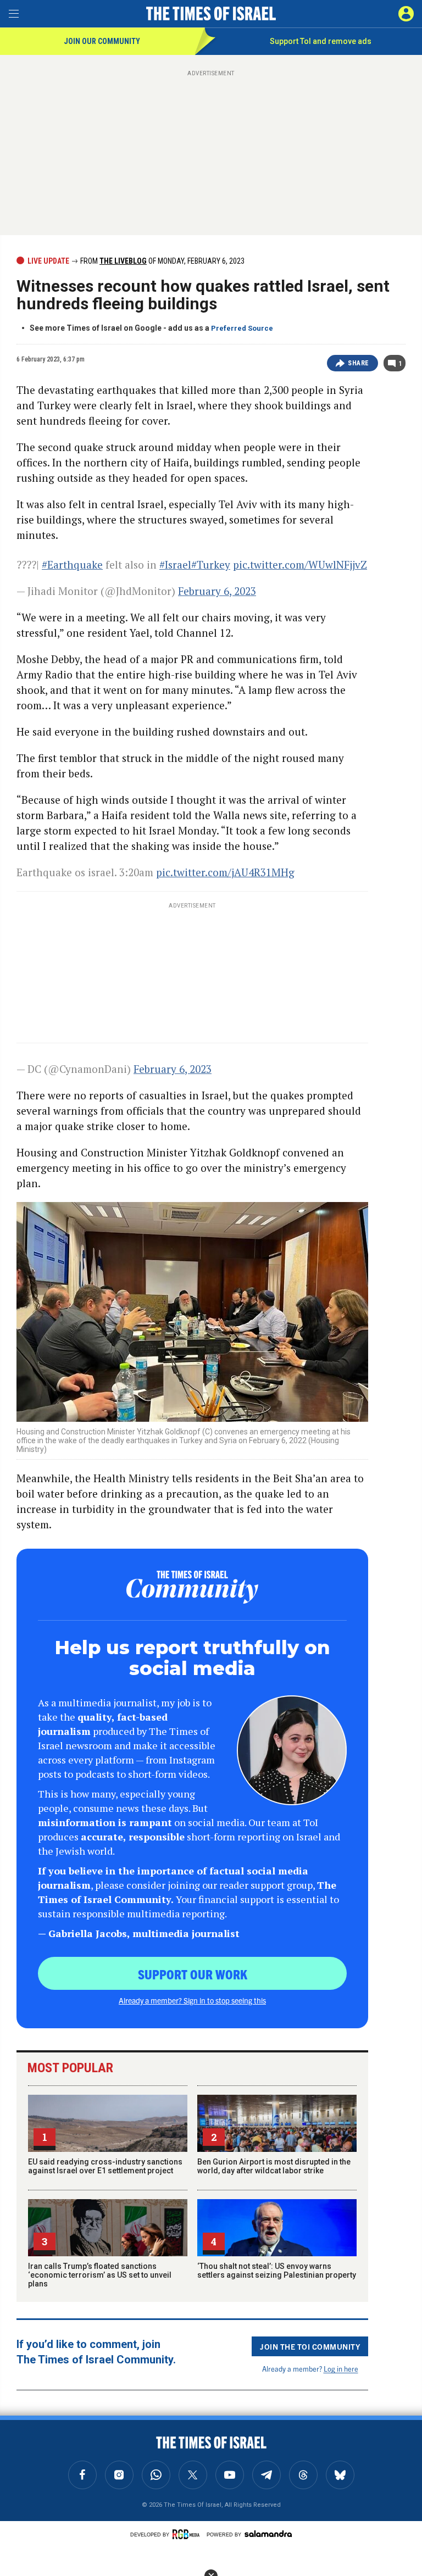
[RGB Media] (188, 2534)
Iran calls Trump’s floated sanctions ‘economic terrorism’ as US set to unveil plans (100, 2275)
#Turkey (211, 564)
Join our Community (102, 41)
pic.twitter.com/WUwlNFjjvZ (300, 564)
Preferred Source (242, 328)
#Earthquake (72, 564)
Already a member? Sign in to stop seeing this (192, 2000)
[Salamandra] (268, 2534)
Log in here (341, 2369)
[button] (406, 14)
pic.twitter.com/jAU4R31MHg (225, 872)
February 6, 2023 (217, 591)
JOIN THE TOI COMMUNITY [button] (310, 2346)
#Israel (175, 564)
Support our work (193, 1974)
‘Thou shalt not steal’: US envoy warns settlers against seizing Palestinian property (277, 2271)
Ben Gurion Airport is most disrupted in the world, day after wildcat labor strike (274, 2166)
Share (359, 363)
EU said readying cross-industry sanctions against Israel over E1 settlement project (105, 2166)
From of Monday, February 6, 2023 (162, 261)
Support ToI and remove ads (321, 41)
